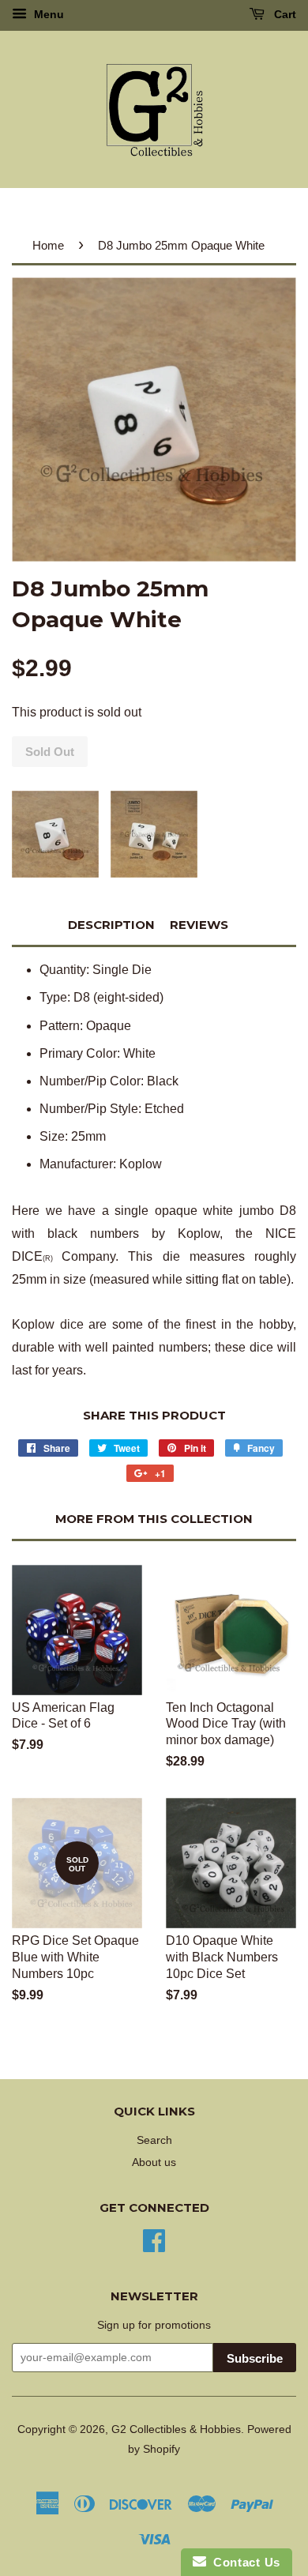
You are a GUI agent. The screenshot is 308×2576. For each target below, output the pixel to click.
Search (154, 2140)
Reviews (199, 925)
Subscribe (255, 2358)
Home (48, 245)
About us (154, 2162)
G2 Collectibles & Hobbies (176, 2429)
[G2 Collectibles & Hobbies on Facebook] (154, 2239)
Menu (47, 14)
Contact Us (243, 2562)
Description (111, 925)
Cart (284, 14)
